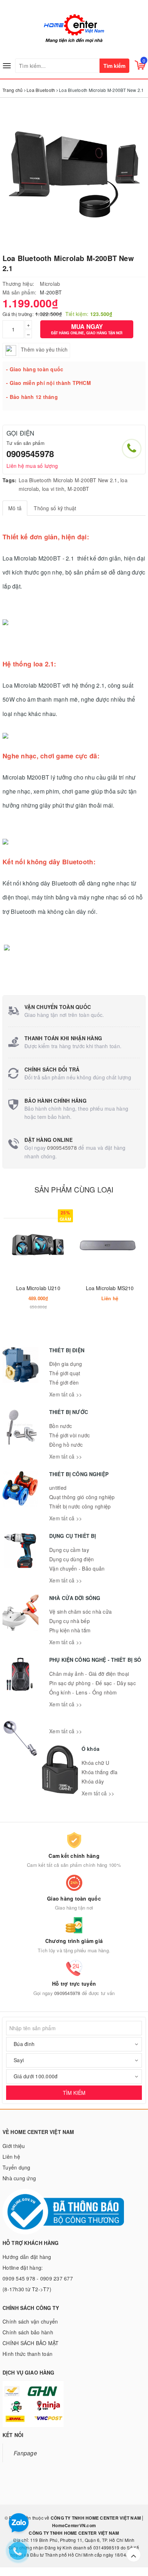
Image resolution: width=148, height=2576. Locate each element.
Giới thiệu (14, 2146)
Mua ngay (87, 329)
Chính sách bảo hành (28, 2332)
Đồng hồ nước (66, 1445)
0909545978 (30, 454)
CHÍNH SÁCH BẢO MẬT (31, 2343)
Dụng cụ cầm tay (69, 1550)
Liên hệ (11, 2157)
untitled (58, 1488)
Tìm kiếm (114, 66)
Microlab (50, 284)
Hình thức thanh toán (27, 2354)
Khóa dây (93, 1781)
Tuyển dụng (17, 2167)
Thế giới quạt (65, 1373)
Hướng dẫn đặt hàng (27, 2257)
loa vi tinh (53, 489)
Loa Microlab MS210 (110, 1288)
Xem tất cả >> (66, 1394)
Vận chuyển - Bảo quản (77, 1568)
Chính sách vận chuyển (30, 2321)
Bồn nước (61, 1426)
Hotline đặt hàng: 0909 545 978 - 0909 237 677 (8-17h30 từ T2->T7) (38, 2278)
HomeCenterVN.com (74, 2525)
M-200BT (78, 489)
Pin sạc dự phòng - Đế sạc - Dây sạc (92, 1683)
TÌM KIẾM (74, 2093)
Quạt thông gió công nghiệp (82, 1497)
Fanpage (25, 2453)
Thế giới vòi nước (70, 1435)
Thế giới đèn (64, 1382)
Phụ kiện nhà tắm (70, 1630)
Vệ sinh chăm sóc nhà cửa (80, 1612)
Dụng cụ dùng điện (71, 1559)
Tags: (10, 480)
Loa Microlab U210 (38, 1288)
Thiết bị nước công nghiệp (80, 1506)
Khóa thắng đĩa (100, 1772)
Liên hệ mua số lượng (32, 466)
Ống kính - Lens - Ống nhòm (83, 1692)
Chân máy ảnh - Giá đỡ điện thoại (89, 1674)
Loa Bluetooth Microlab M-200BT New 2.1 (68, 480)
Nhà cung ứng (19, 2178)
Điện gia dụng (66, 1364)
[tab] (15, 508)
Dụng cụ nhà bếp (70, 1621)
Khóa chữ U (96, 1763)
